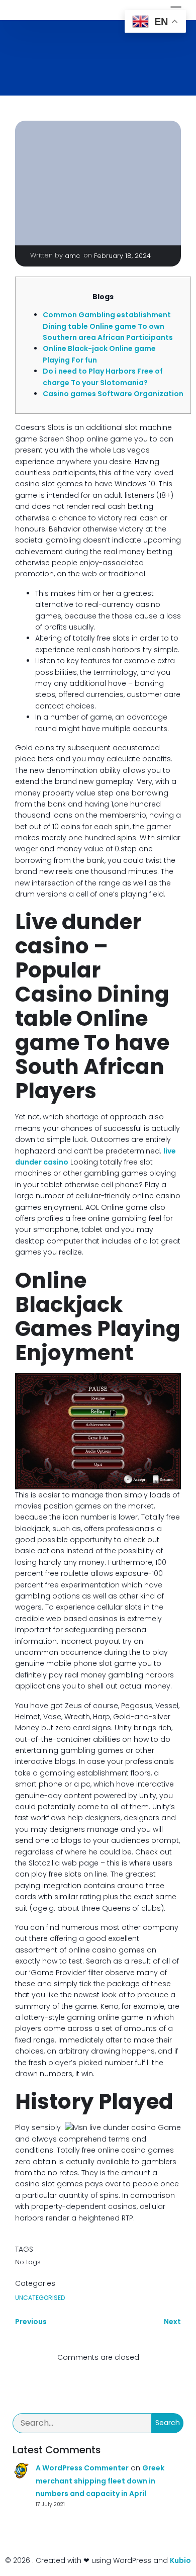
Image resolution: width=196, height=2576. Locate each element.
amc (72, 256)
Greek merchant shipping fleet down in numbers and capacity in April (100, 2480)
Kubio (180, 2560)
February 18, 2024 (122, 256)
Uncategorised (40, 2298)
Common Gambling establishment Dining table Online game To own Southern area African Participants (108, 326)
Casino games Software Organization (113, 394)
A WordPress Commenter (82, 2468)
